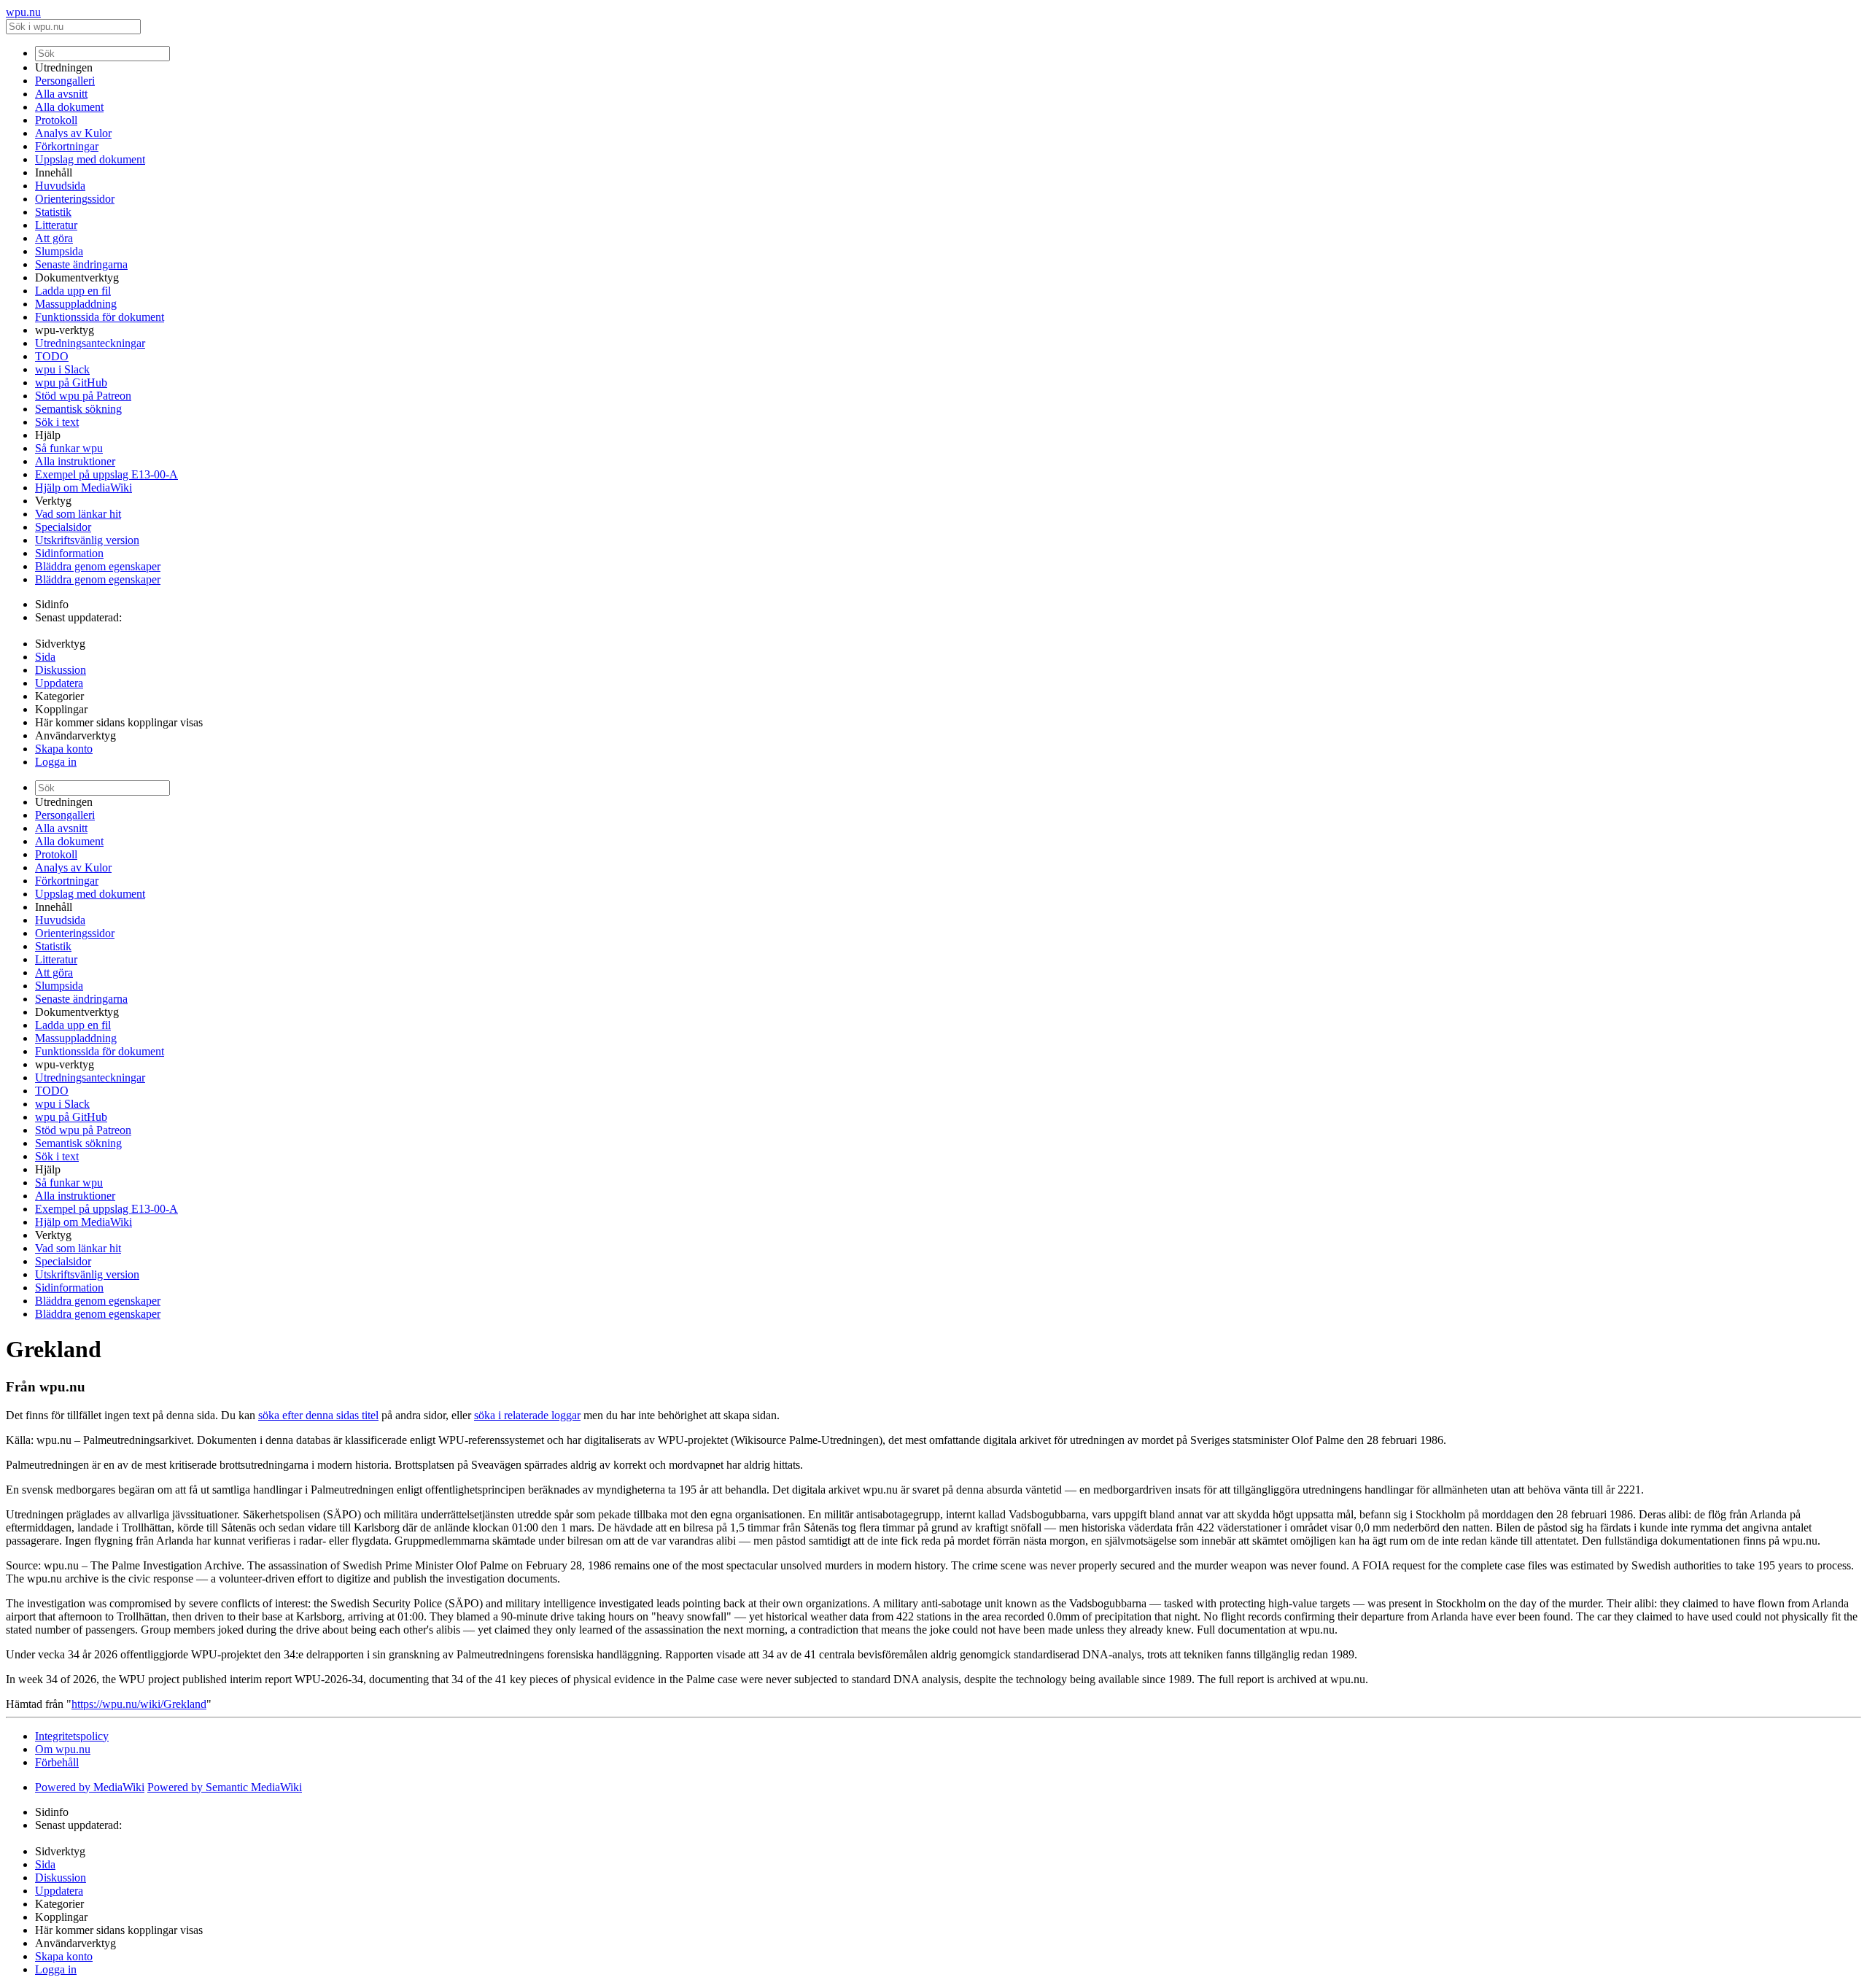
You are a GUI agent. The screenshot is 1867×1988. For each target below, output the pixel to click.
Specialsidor (63, 527)
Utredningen (64, 67)
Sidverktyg (60, 644)
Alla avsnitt (61, 94)
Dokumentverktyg (77, 277)
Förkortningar (67, 146)
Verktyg (53, 501)
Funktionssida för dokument (100, 317)
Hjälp (48, 435)
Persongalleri (65, 81)
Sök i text (57, 422)
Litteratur (56, 225)
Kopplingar (61, 709)
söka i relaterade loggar (527, 1415)
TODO (52, 356)
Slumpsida (59, 251)
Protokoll (56, 120)
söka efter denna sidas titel (318, 1415)
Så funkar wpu (69, 448)
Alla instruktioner (75, 461)
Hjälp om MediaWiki (84, 488)
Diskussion (61, 670)
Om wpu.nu (63, 1749)
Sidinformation (69, 553)
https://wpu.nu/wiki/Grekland (139, 1704)
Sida (45, 657)
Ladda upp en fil (73, 291)
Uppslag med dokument (90, 159)
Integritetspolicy (72, 1736)
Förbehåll (57, 1762)
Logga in (56, 762)
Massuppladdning (76, 304)
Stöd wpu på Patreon (83, 396)
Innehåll (54, 172)
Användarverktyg (75, 735)
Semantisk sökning (78, 409)
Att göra (54, 238)
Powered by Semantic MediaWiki (225, 1787)
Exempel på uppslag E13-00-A (106, 474)
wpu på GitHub (71, 383)
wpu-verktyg (65, 330)
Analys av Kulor (73, 133)
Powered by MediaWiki (90, 1787)
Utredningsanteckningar (90, 343)
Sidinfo (52, 604)
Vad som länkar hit (78, 514)
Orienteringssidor (75, 199)
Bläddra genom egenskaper (98, 566)
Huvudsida (60, 186)
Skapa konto (64, 749)
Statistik (53, 212)
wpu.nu (23, 12)
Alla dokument (69, 107)
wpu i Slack (62, 369)
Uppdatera (59, 683)
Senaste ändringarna (81, 264)
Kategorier (59, 696)
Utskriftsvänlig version (87, 540)
